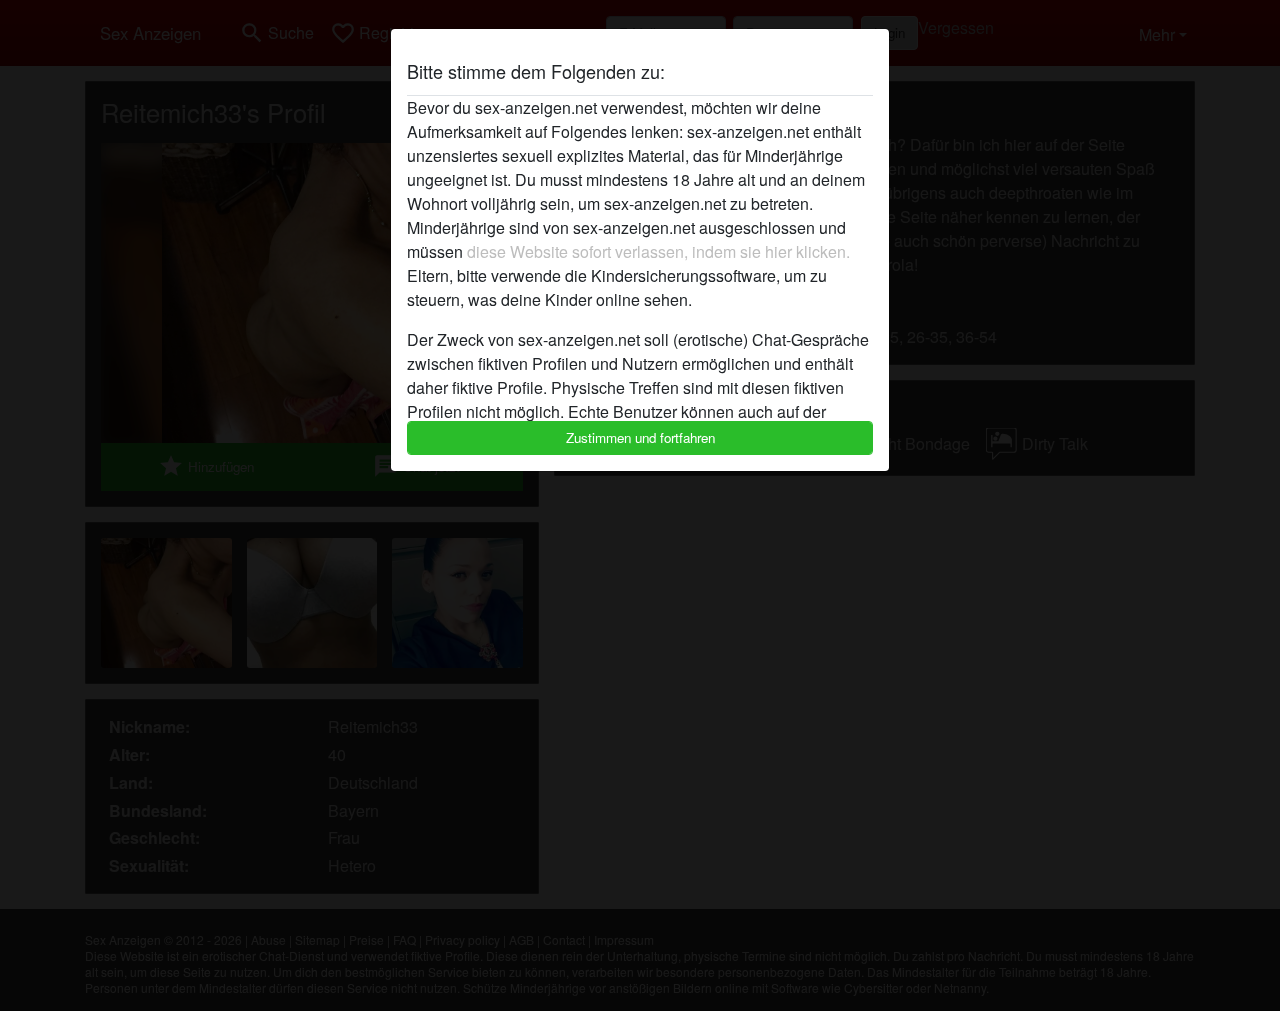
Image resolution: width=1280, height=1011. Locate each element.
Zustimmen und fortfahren (640, 437)
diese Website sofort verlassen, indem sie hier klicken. (658, 251)
